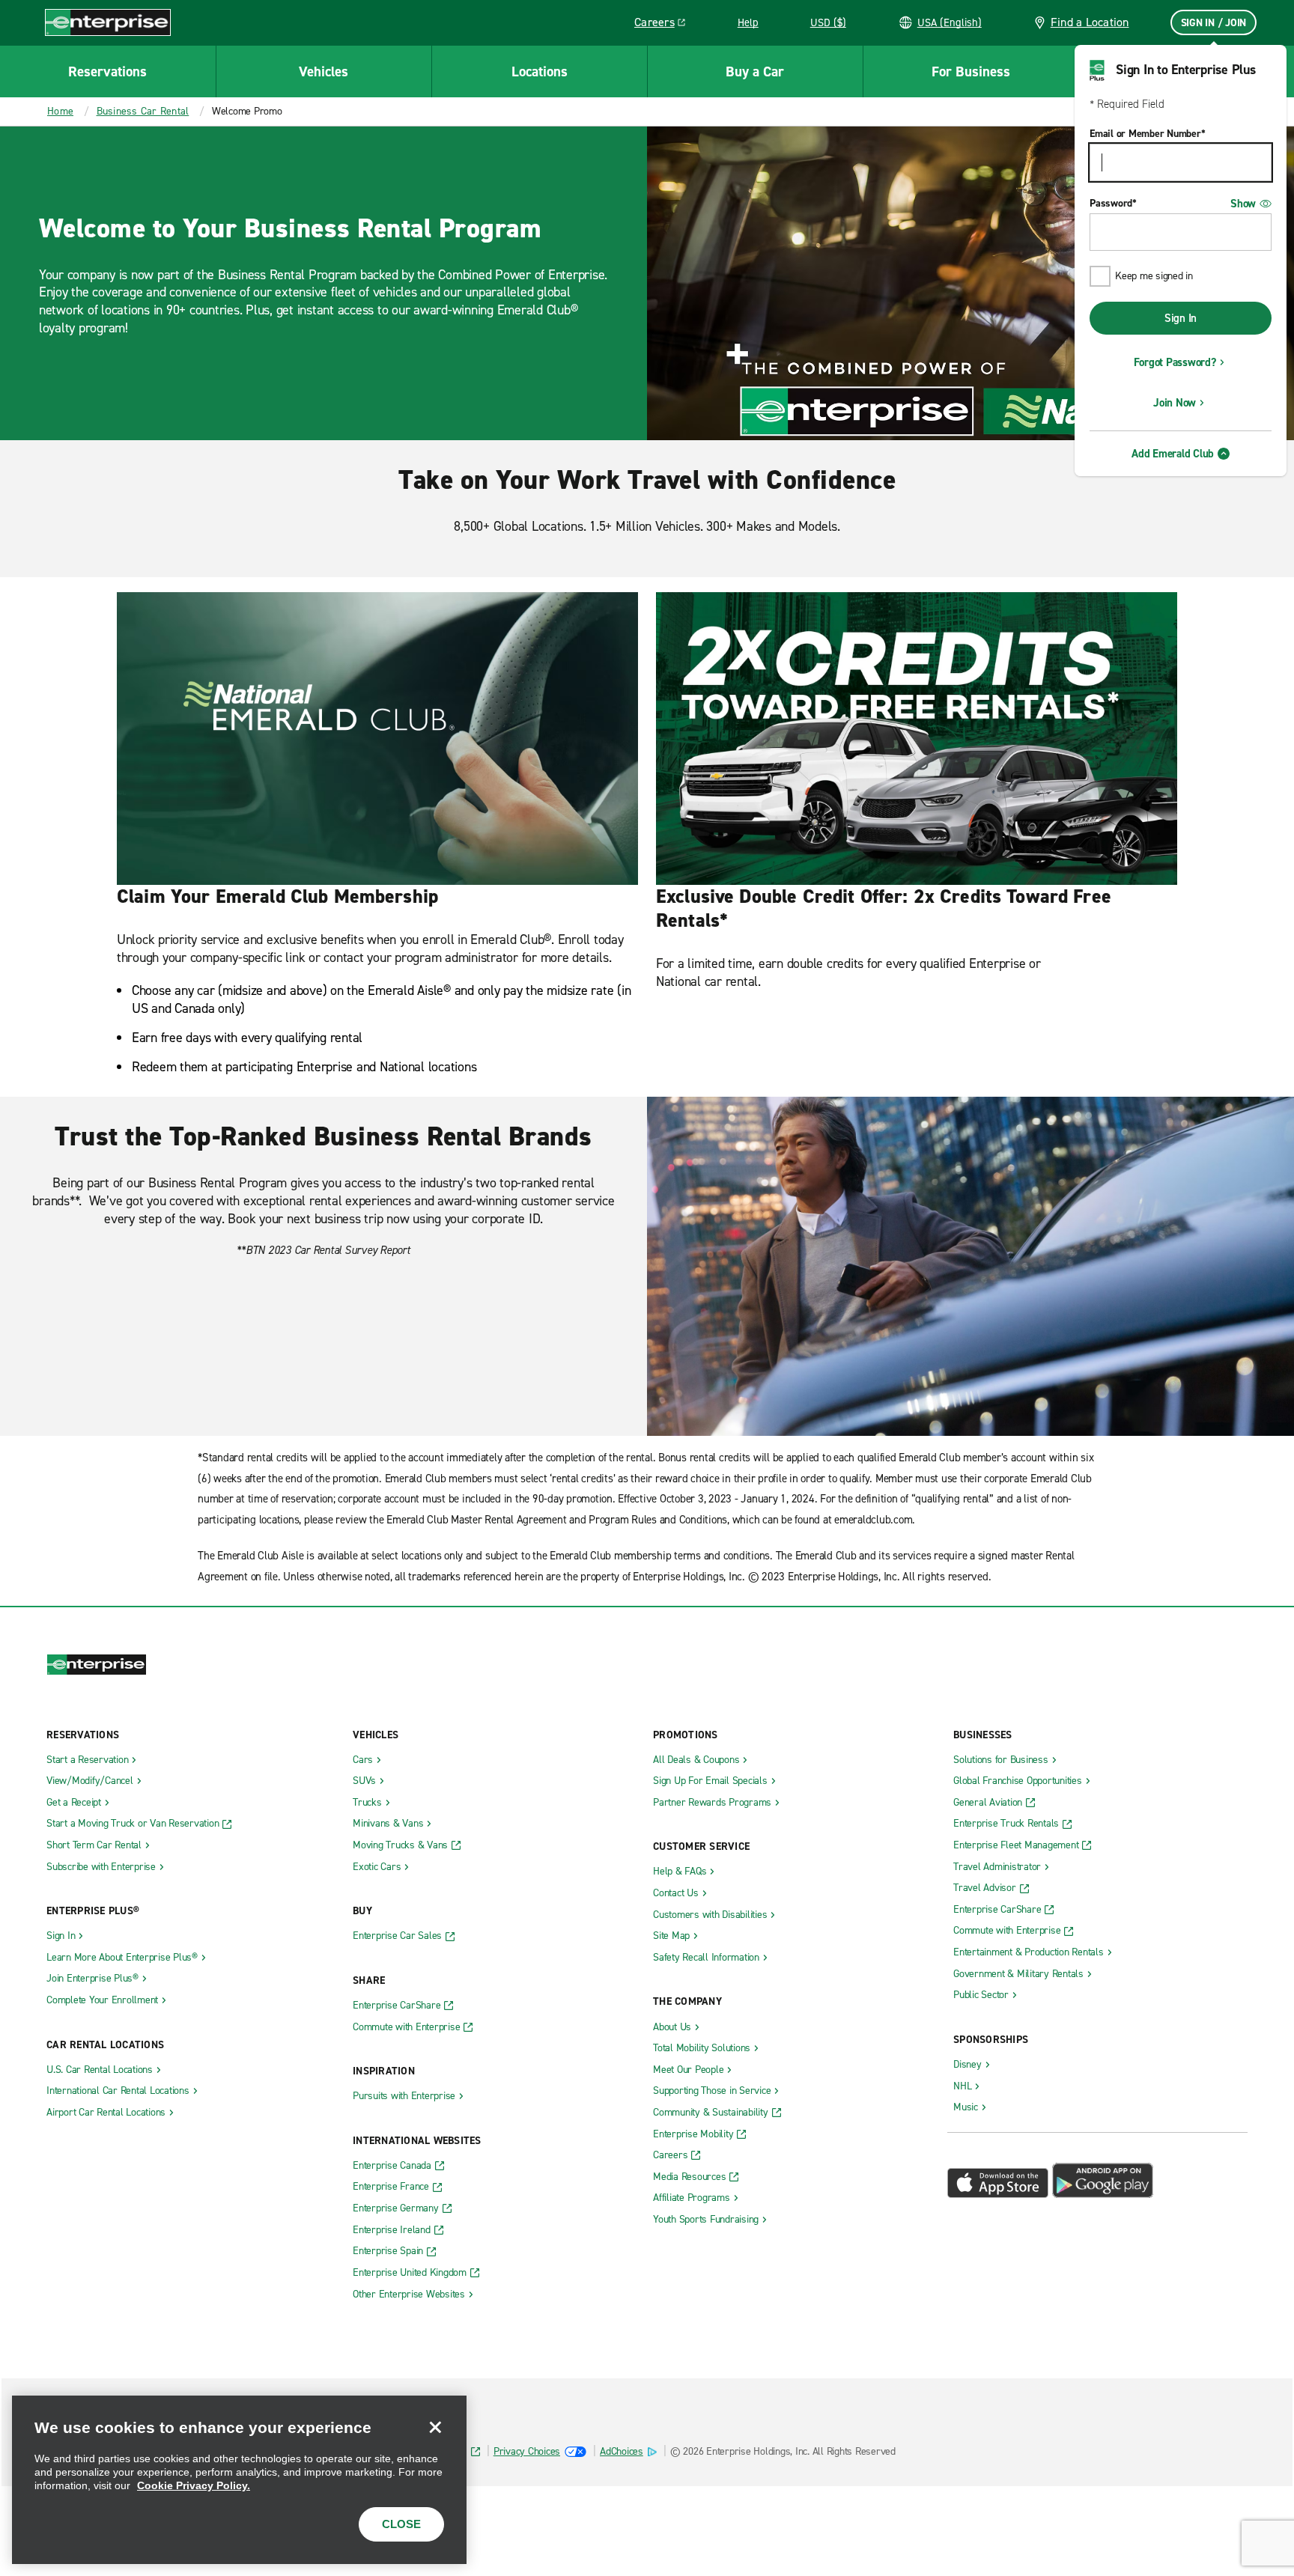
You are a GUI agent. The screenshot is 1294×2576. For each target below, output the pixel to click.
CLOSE (401, 2524)
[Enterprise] (108, 22)
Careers (665, 25)
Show (1243, 204)
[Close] (435, 2427)
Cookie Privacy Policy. (194, 2485)
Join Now (1175, 403)
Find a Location (1090, 22)
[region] (239, 2480)
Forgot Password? (1175, 362)
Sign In (1181, 318)
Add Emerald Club (1173, 454)
